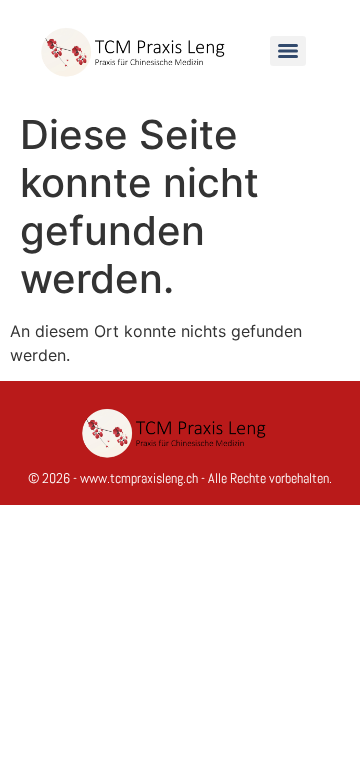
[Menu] (288, 51)
